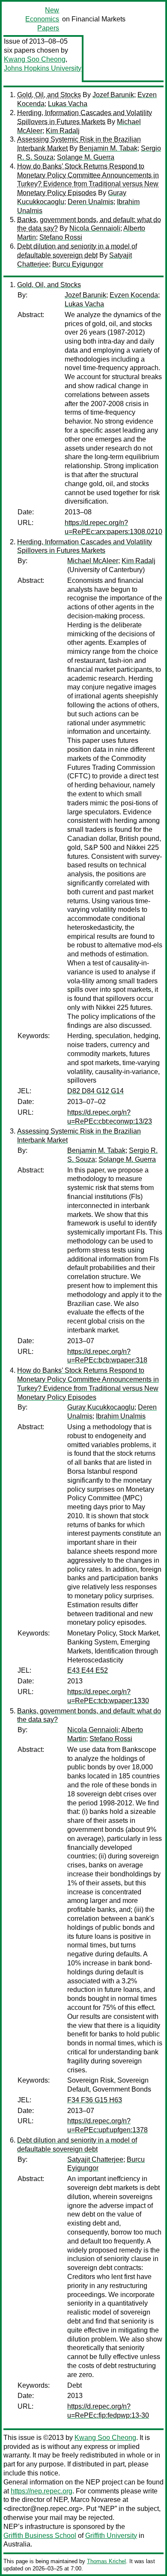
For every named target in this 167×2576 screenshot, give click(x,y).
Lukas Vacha (68, 104)
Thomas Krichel (106, 2561)
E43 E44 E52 (88, 1670)
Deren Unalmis (91, 202)
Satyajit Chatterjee (95, 2159)
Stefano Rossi (61, 237)
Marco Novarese (96, 2500)
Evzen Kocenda (134, 295)
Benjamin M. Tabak (108, 148)
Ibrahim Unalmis (121, 1416)
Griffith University (111, 2536)
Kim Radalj (63, 131)
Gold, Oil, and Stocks (49, 95)
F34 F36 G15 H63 (95, 2100)
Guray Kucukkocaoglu (101, 1407)
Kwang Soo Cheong (35, 59)
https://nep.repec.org (42, 2491)
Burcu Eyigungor (78, 264)
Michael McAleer (93, 561)
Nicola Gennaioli (95, 228)
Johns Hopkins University (43, 68)
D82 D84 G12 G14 (95, 1091)
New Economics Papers (42, 19)
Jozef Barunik (113, 95)
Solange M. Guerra (86, 157)
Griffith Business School (40, 2536)
